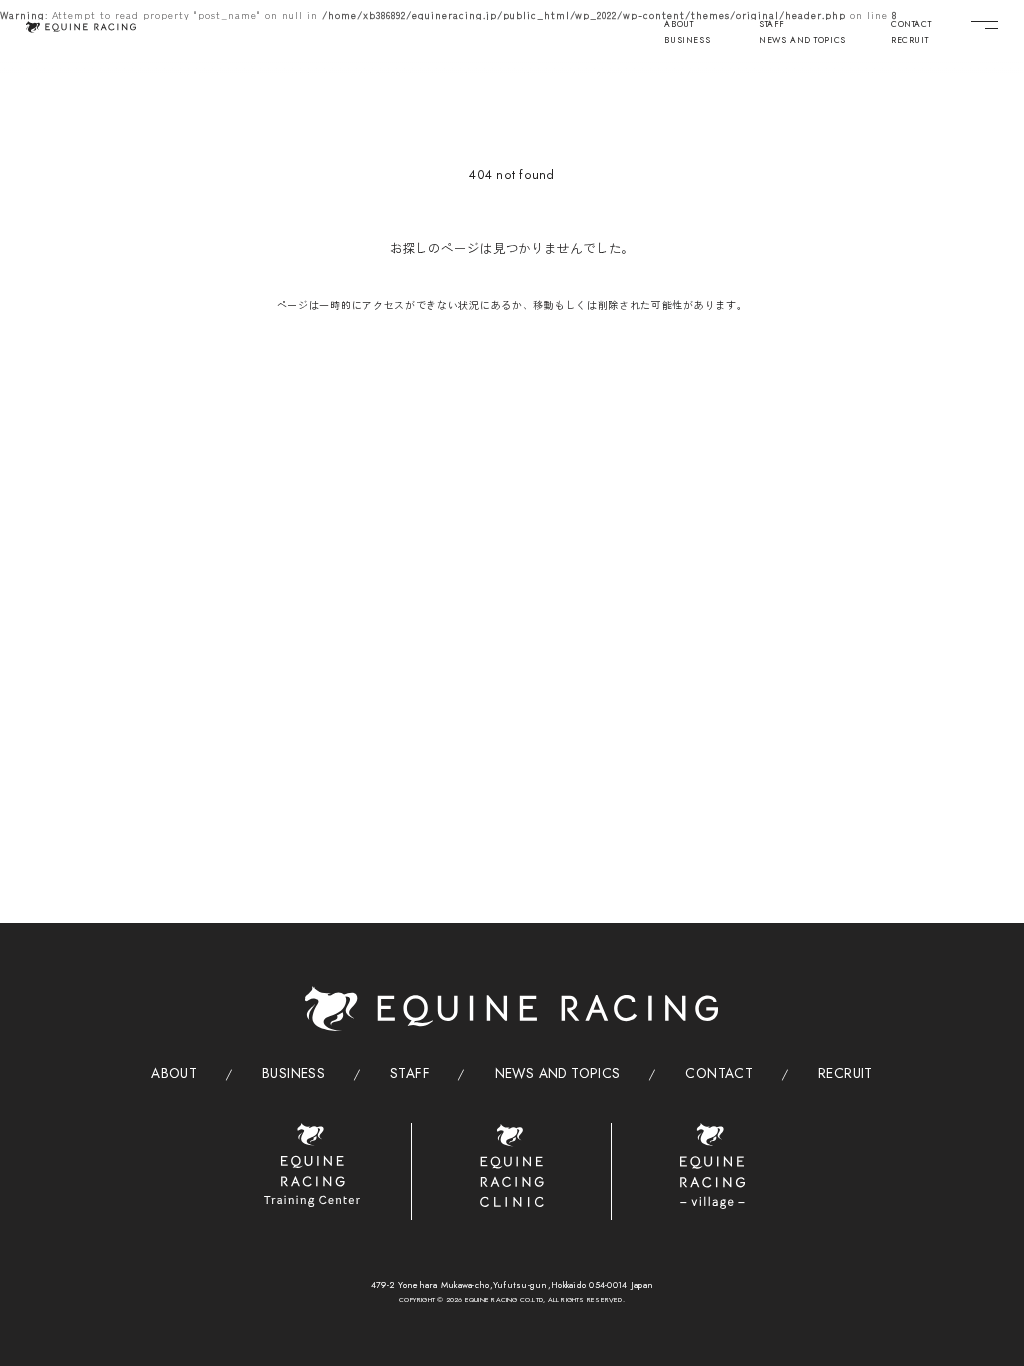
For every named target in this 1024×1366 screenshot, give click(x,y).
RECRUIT (909, 41)
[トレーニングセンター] (312, 1165)
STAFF (772, 25)
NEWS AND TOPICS (802, 41)
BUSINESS (687, 41)
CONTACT (911, 25)
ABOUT (678, 25)
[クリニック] (512, 1165)
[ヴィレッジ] (712, 1166)
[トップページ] (81, 27)
